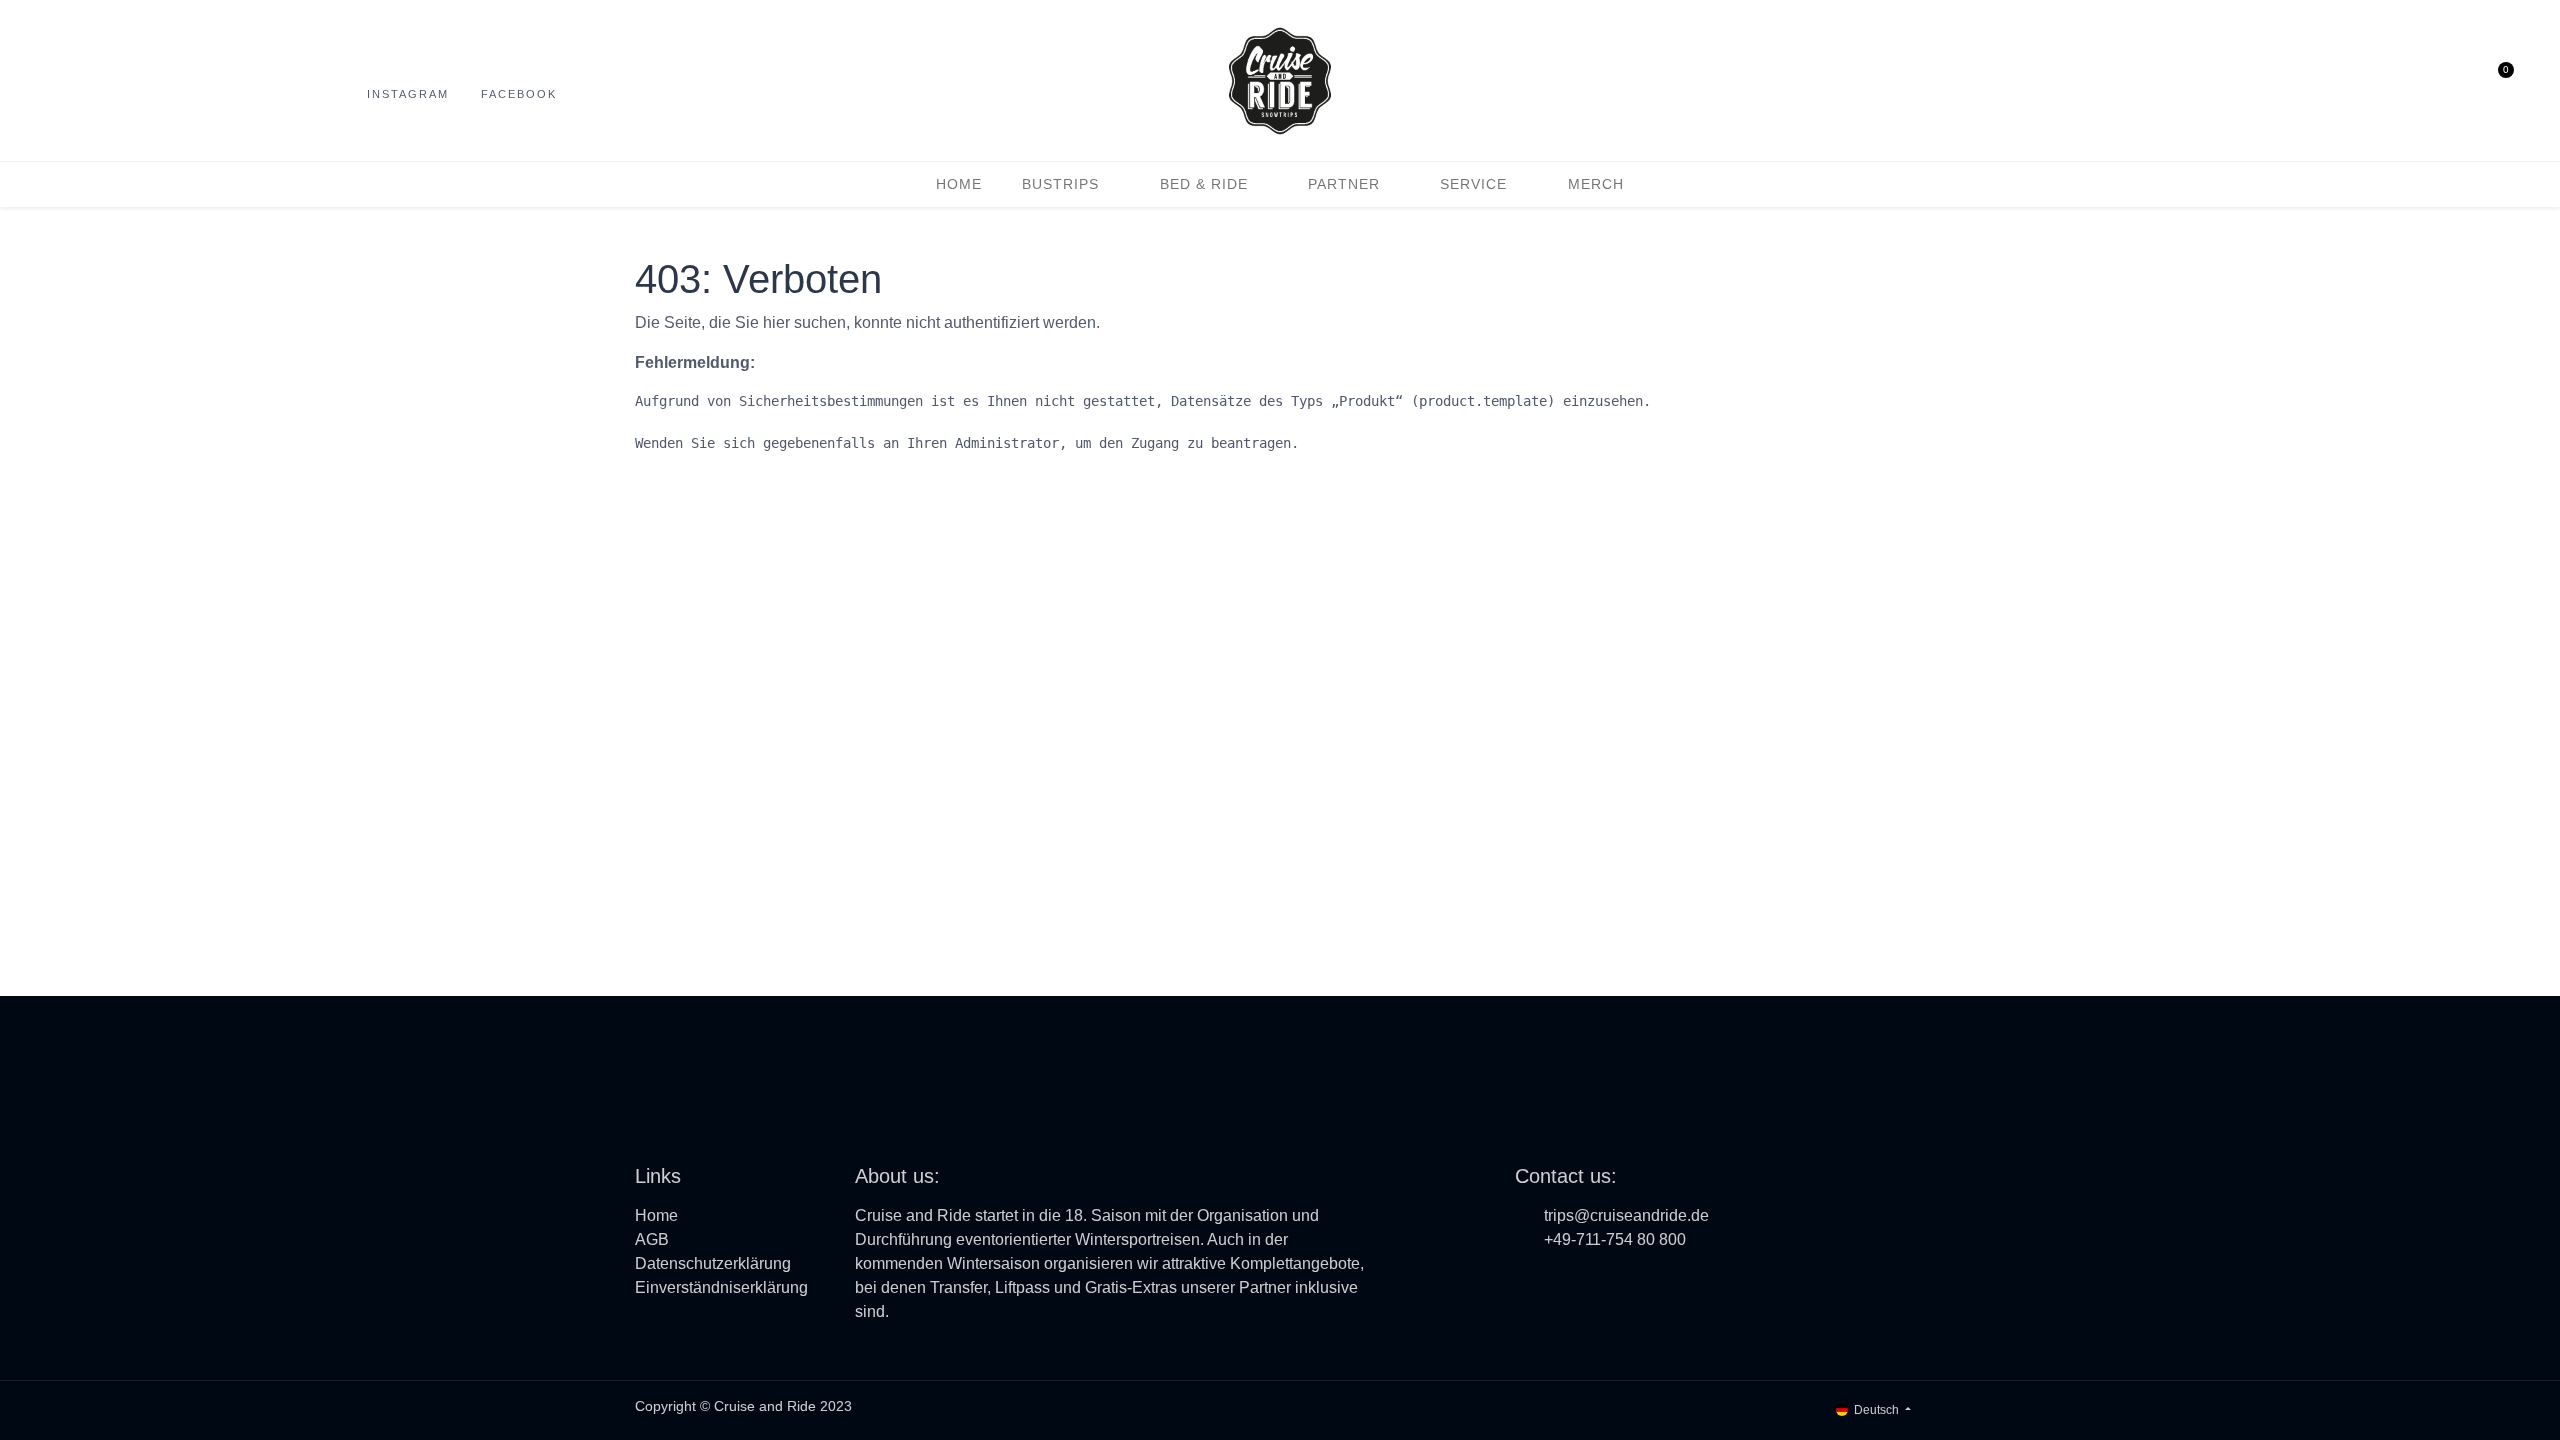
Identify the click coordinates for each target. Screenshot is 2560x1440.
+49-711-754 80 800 (1615, 1239)
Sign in (2457, 81)
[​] (1528, 1283)
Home (656, 1215)
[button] (2419, 81)
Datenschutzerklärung (713, 1263)
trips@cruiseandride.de (1626, 1215)
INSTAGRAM (408, 94)
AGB (652, 1239)
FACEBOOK (519, 94)
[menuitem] (959, 184)
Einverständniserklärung (721, 1287)
